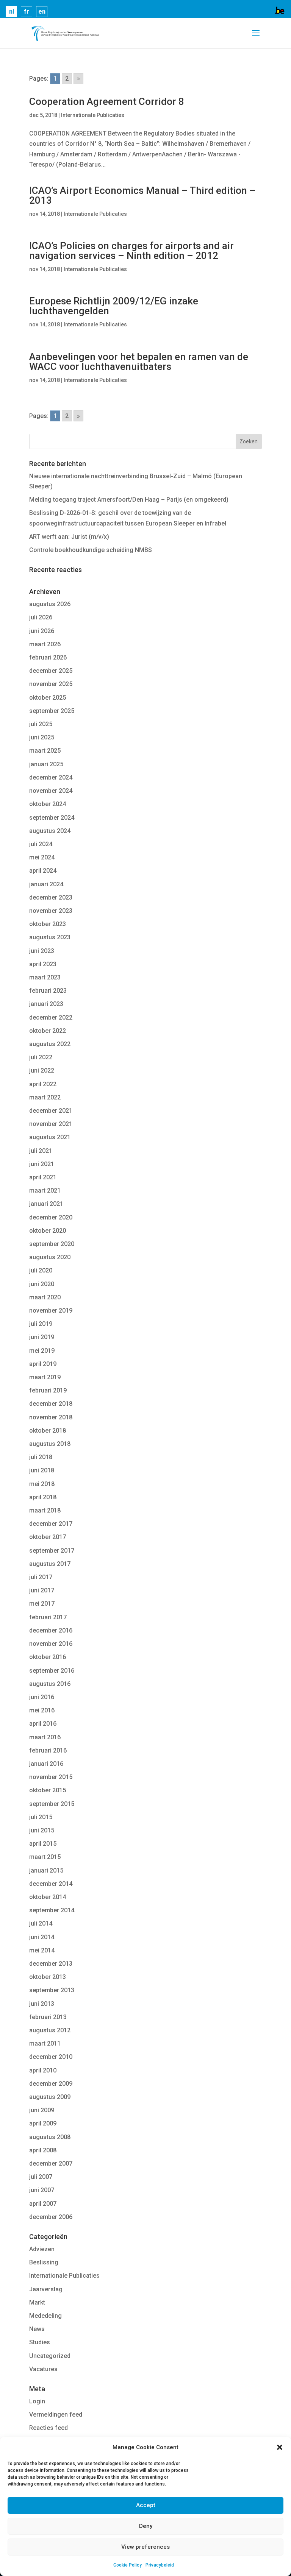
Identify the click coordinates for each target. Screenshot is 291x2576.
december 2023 (51, 897)
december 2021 (51, 1111)
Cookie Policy (128, 2565)
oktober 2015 (48, 1790)
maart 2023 (45, 977)
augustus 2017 (50, 1564)
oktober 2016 (48, 1657)
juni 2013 (42, 2004)
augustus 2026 (50, 604)
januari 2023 (46, 1004)
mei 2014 (42, 1950)
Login (37, 2401)
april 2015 (43, 1844)
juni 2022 (42, 1070)
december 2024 (51, 777)
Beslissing (44, 2262)
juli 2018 (41, 1457)
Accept (146, 2505)
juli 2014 (41, 1923)
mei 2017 (42, 1604)
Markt (37, 2302)
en (42, 12)
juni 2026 (42, 631)
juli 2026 (41, 617)
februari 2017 (48, 1617)
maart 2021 (45, 1191)
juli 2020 (41, 1270)
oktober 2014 (48, 1897)
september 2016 (52, 1671)
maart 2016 (45, 1737)
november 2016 (51, 1644)
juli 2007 (41, 2177)
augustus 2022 (50, 1044)
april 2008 (43, 2150)
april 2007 (43, 2204)
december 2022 (51, 1017)
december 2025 (51, 671)
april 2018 (43, 1497)
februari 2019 (48, 1390)
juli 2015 (41, 1817)
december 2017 (51, 1524)
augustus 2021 (50, 1137)
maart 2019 (45, 1377)
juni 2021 (42, 1164)
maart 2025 (45, 751)
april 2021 (43, 1177)
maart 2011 (45, 2043)
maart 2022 (45, 1097)
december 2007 (51, 2164)
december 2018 (51, 1404)
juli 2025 (41, 724)
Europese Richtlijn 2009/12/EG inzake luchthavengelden (114, 306)
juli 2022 (41, 1057)
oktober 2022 (48, 1031)
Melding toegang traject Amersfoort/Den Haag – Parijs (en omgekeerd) (129, 500)
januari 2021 (46, 1204)
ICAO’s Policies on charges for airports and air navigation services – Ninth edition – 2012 (131, 251)
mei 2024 (42, 857)
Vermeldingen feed (56, 2415)
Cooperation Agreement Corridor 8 (107, 101)
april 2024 (43, 871)
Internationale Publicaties (93, 115)
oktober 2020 (48, 1231)
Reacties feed (48, 2428)
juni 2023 (42, 951)
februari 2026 (48, 657)
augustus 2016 (50, 1684)
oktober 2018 (48, 1431)
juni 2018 (42, 1470)
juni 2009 (42, 2110)
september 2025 (52, 711)
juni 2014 (42, 1937)
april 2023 (43, 964)
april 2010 (43, 2070)
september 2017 (52, 1551)
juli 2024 (41, 844)
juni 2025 (42, 737)
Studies (40, 2342)
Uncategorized (50, 2356)
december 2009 (51, 2084)
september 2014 (52, 1910)
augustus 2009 (50, 2097)
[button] (280, 2447)
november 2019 (51, 1311)
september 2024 (52, 818)
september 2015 (52, 1804)
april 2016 (43, 1724)
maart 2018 (45, 1510)
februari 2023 (48, 991)
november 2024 (51, 791)
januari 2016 (46, 1764)
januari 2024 (46, 884)
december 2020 (51, 1217)
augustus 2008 (50, 2137)
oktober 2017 (48, 1537)
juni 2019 (42, 1337)
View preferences (145, 2547)
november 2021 (51, 1124)
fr (27, 12)
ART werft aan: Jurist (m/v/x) (69, 537)
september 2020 (52, 1244)
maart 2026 (45, 644)
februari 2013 (48, 2017)
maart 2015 (45, 1857)
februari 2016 (48, 1750)
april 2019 (43, 1364)
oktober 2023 (48, 924)
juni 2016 (42, 1697)
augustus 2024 (50, 831)
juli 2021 (41, 1151)
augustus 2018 (50, 1444)
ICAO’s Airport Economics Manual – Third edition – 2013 (142, 195)
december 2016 (51, 1630)
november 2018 (51, 1417)
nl (12, 12)
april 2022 (43, 1084)
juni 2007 (42, 2190)
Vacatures (43, 2369)
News (37, 2329)
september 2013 (52, 1990)
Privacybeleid (160, 2565)
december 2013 (51, 1964)
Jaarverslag (46, 2289)
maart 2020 (45, 1297)
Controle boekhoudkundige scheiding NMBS (91, 550)
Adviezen (42, 2249)
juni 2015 (42, 1830)
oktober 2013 (48, 1977)
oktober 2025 (48, 698)
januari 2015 (46, 1870)
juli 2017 (41, 1577)
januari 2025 (46, 764)
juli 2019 (41, 1324)
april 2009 (43, 2123)
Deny (146, 2526)
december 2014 (51, 1884)
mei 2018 (42, 1484)
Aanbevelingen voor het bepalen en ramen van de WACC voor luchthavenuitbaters (139, 362)
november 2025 (51, 684)
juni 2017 (42, 1590)
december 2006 (51, 2217)
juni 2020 (42, 1284)
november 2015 (51, 1777)
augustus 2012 (50, 2030)
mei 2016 (42, 1710)
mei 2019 (42, 1351)
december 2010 (51, 2057)
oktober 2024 (48, 804)
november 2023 (51, 911)
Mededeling (45, 2316)
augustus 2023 (50, 937)
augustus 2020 (50, 1257)
